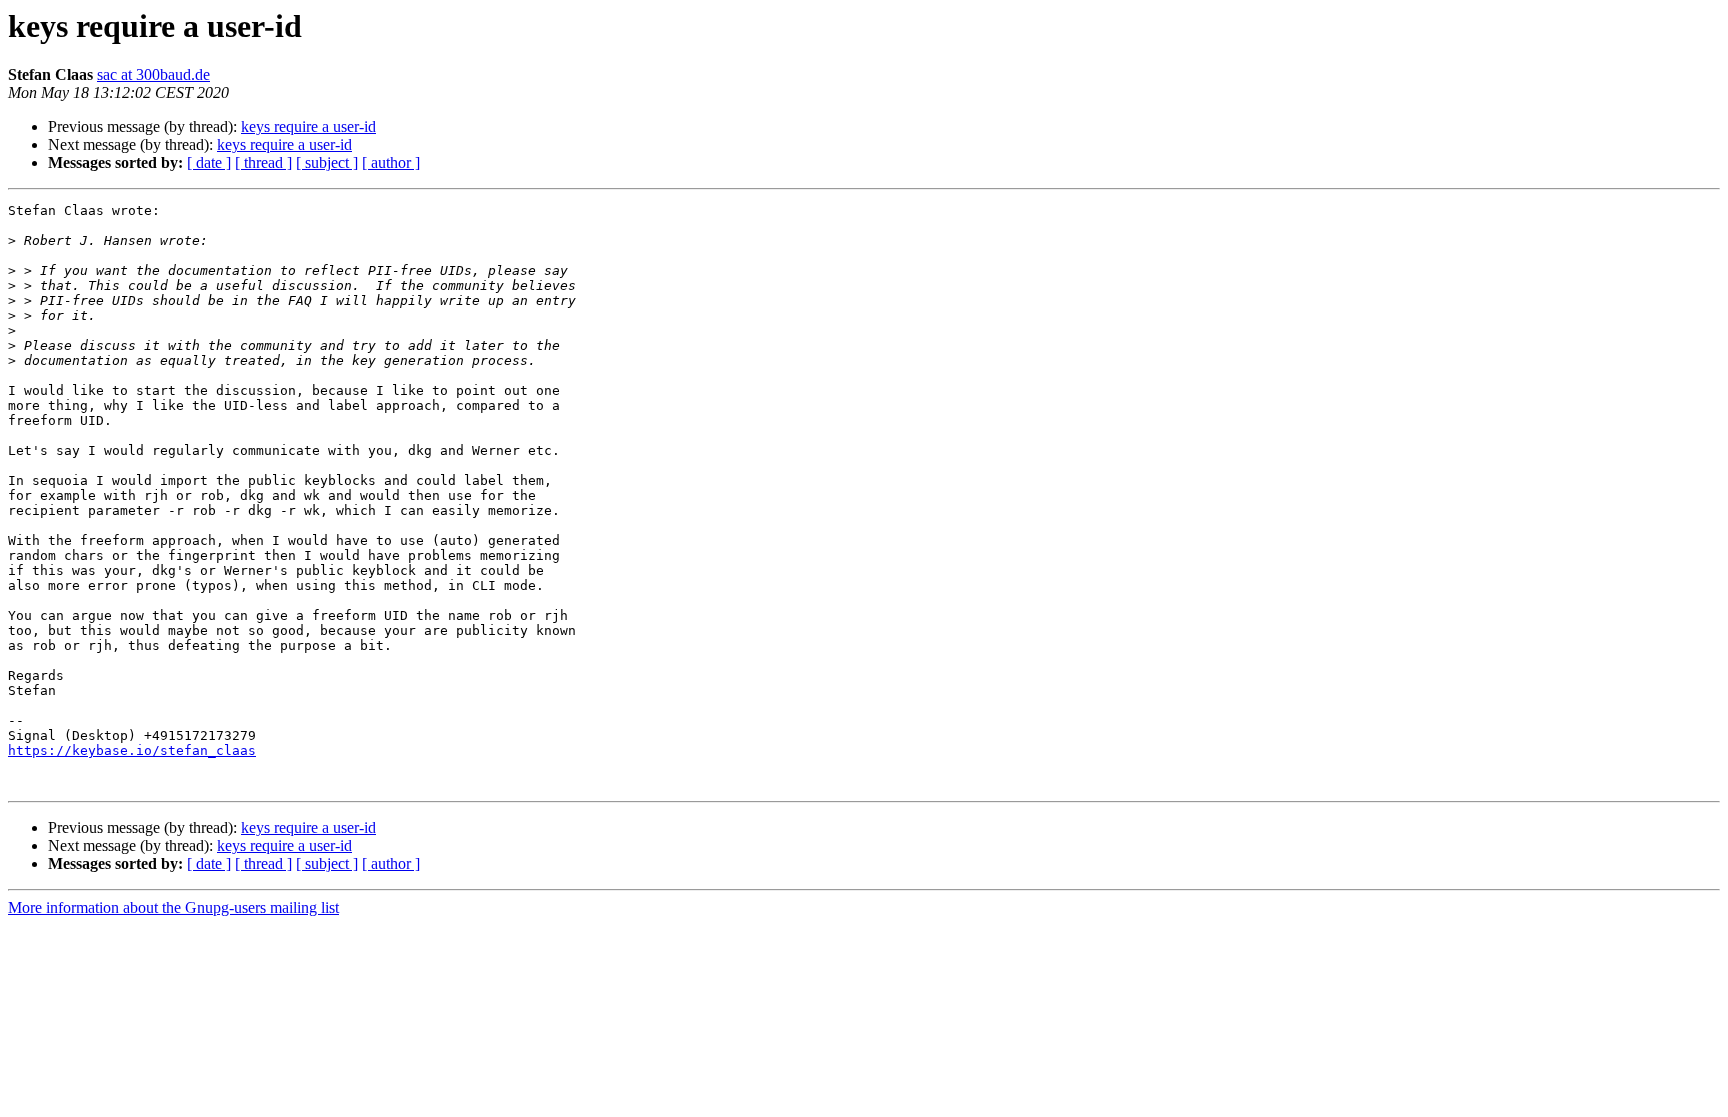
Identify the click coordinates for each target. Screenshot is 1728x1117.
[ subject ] (327, 162)
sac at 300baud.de (153, 74)
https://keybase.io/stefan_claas (132, 750)
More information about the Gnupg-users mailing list (173, 907)
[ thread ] (263, 162)
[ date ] (209, 162)
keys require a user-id (308, 126)
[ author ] (391, 162)
